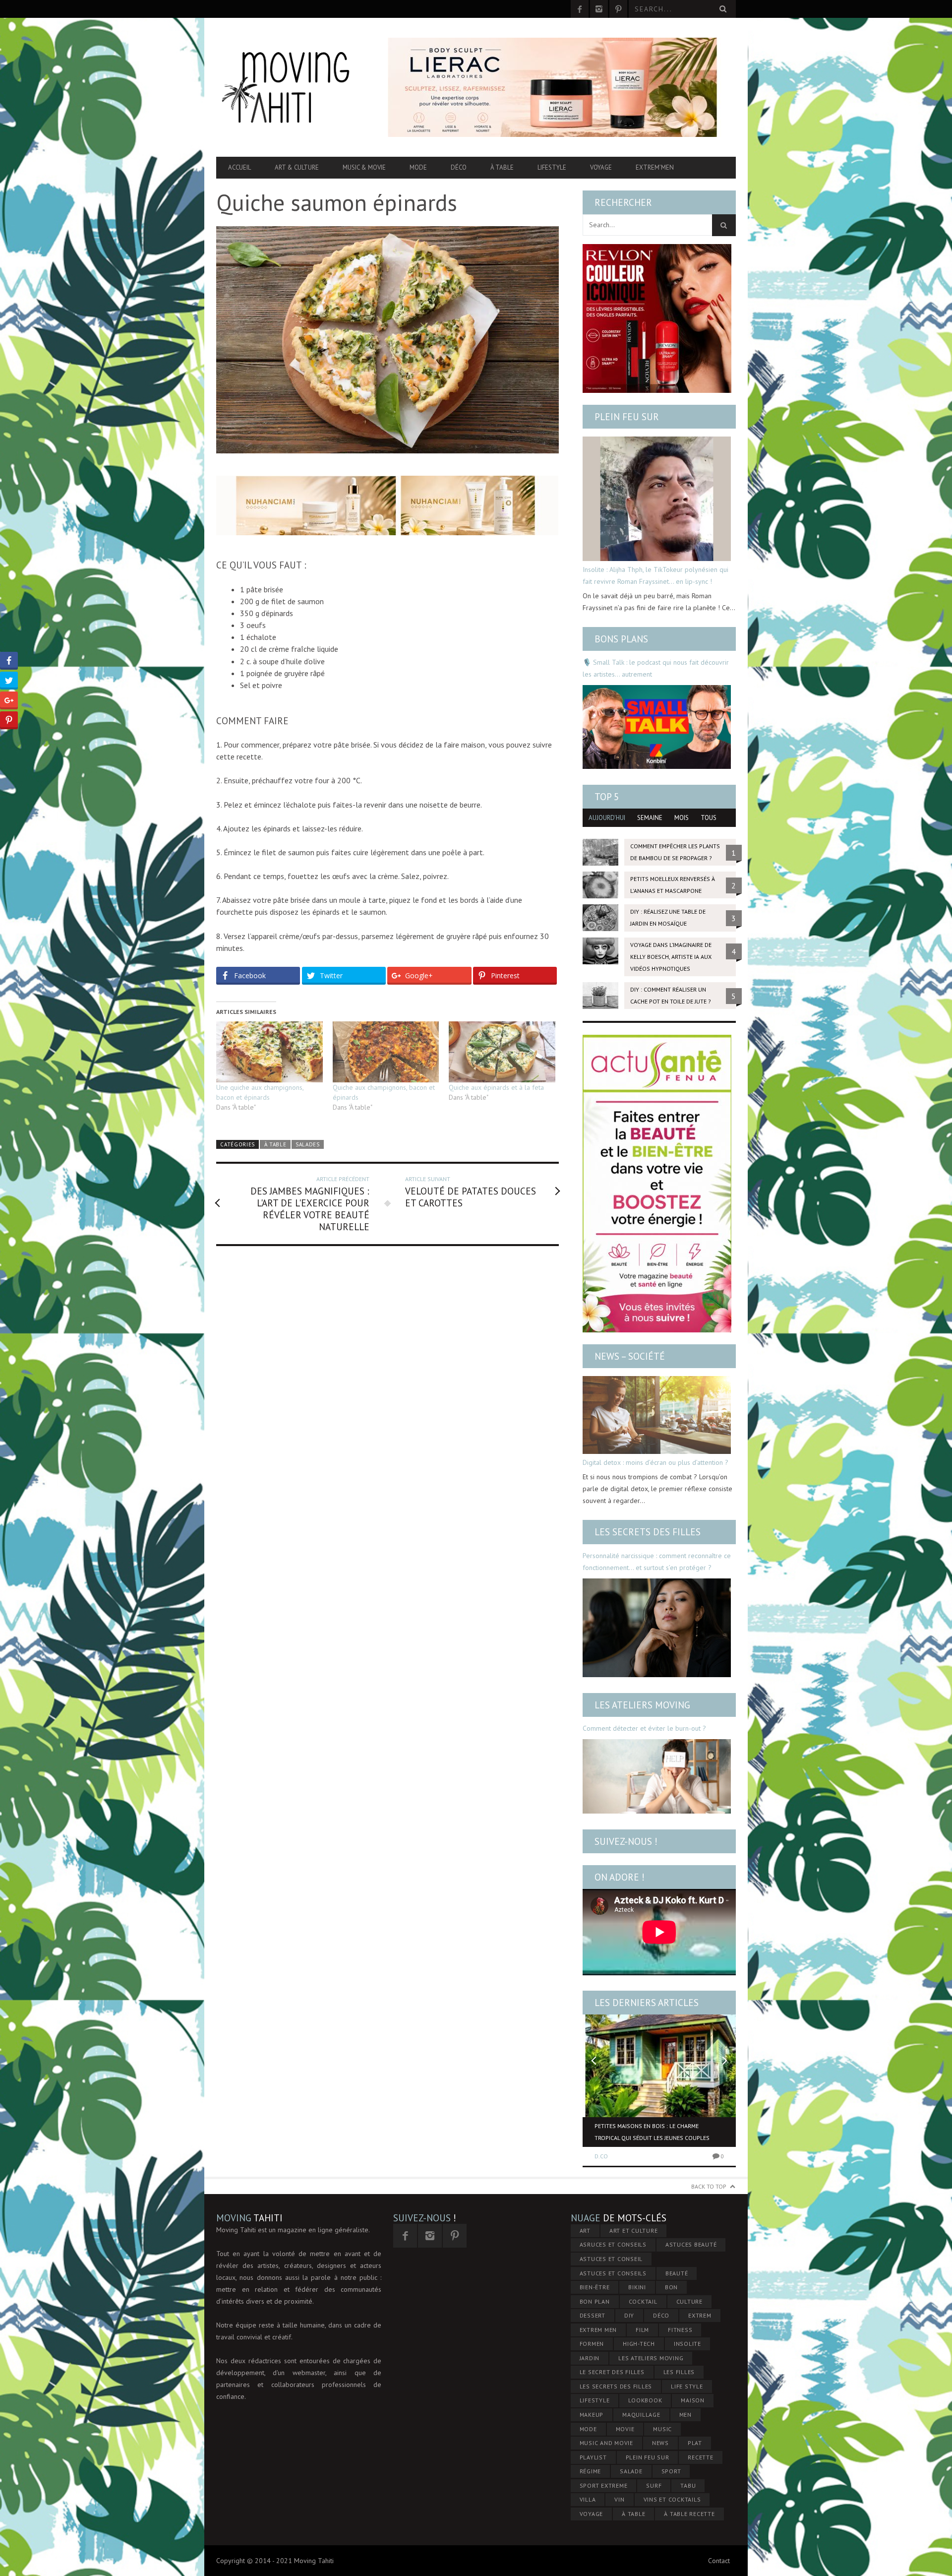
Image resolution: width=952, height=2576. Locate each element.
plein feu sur (648, 2457)
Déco (459, 167)
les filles (679, 2372)
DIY (629, 2315)
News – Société (630, 1356)
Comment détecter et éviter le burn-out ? (644, 1728)
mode (588, 2429)
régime (591, 2471)
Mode (418, 167)
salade (631, 2471)
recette (700, 2457)
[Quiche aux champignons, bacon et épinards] (386, 1052)
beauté (677, 2273)
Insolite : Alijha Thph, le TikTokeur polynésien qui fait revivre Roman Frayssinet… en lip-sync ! (655, 575)
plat (695, 2443)
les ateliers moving (651, 2358)
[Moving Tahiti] (294, 87)
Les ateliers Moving (642, 1705)
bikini (637, 2287)
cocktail (643, 2301)
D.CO (601, 2156)
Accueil (239, 167)
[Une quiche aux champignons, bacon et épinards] (269, 1052)
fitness (680, 2330)
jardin (590, 2358)
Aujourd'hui (607, 818)
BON (671, 2287)
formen (592, 2344)
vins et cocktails (672, 2499)
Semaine (650, 818)
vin (619, 2499)
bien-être (595, 2287)
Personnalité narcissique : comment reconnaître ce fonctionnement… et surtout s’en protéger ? (657, 1562)
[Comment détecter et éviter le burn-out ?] (657, 1776)
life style (687, 2386)
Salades (308, 1144)
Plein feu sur (627, 417)
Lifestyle (552, 167)
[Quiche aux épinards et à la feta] (502, 1052)
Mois (682, 818)
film (642, 2330)
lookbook (645, 2400)
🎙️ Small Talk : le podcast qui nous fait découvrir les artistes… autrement (656, 668)
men (685, 2415)
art (585, 2230)
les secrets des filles (616, 2386)
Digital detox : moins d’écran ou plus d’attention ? (655, 1462)
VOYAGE (592, 2514)
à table (633, 2514)
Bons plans (621, 639)
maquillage (641, 2415)
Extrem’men (655, 167)
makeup (592, 2415)
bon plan (595, 2301)
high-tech (639, 2344)
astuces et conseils (613, 2273)
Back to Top (709, 2186)
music (662, 2429)
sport (671, 2471)
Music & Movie (364, 167)
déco (661, 2315)
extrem (700, 2315)
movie (625, 2429)
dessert (593, 2315)
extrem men (598, 2330)
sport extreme (604, 2485)
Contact (719, 2561)
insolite (687, 2344)
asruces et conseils (613, 2244)
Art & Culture (297, 167)
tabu (688, 2485)
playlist (593, 2457)
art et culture (634, 2230)
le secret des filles (612, 2372)
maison (693, 2400)
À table (502, 167)
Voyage (601, 167)
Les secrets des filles (648, 1532)
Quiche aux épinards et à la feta (496, 1087)
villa (588, 2499)
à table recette (689, 2514)
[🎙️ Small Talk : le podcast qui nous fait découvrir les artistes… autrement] (657, 727)
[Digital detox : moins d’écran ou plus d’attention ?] (657, 1415)
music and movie (606, 2443)
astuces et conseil (611, 2259)
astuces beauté (691, 2244)
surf (654, 2485)
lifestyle (595, 2400)
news (660, 2443)
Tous (709, 818)
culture (689, 2301)
